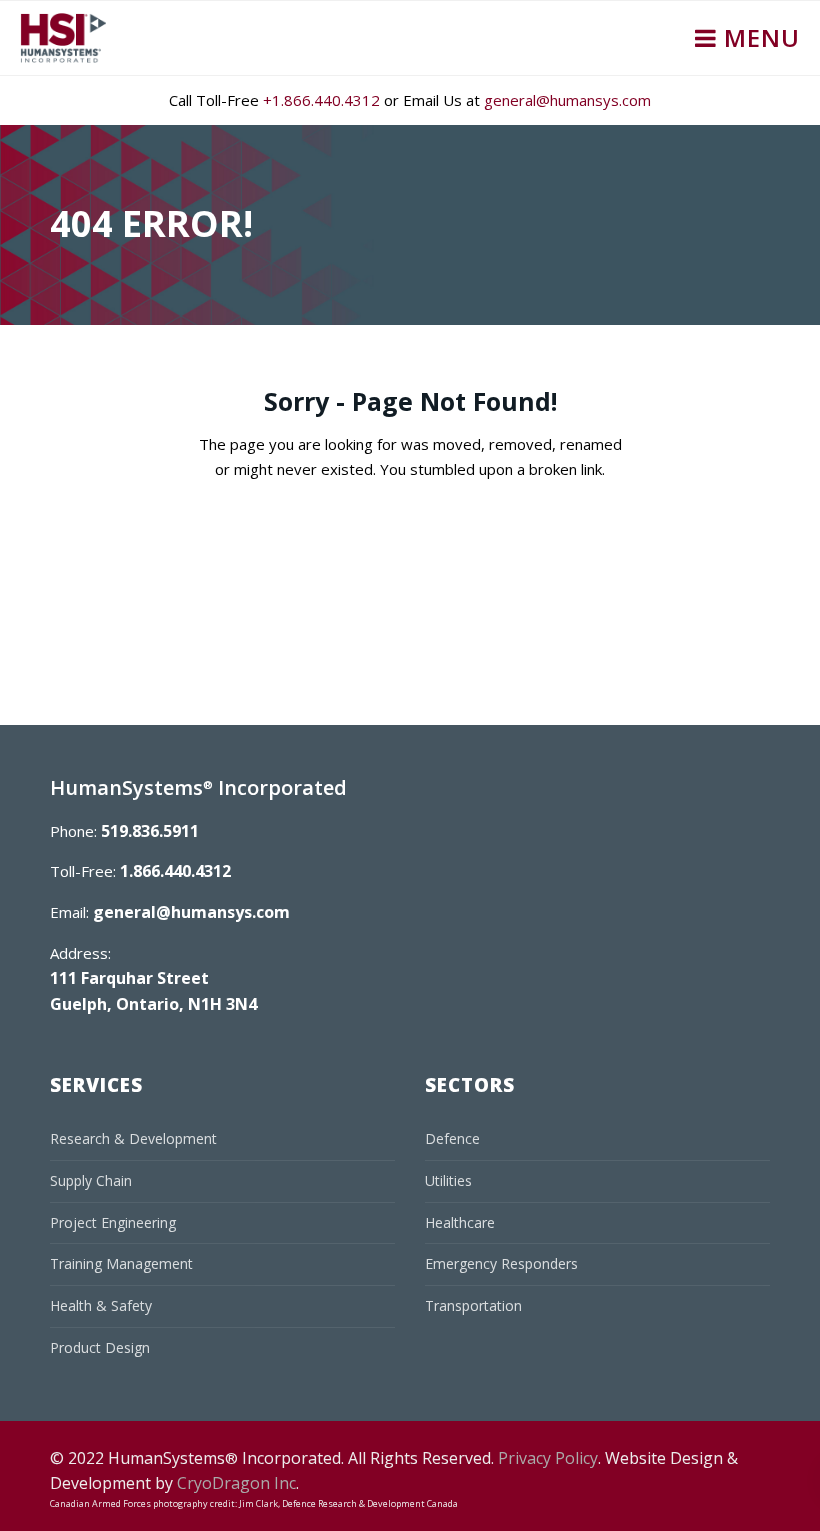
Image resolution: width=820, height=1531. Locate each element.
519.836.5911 (150, 831)
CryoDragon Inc (236, 1483)
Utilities (448, 1180)
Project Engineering (113, 1222)
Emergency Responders (501, 1263)
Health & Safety (101, 1305)
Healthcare (460, 1222)
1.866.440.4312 (175, 871)
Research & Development (133, 1138)
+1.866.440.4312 (321, 100)
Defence (452, 1138)
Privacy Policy (548, 1458)
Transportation (473, 1305)
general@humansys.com (567, 100)
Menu (758, 37)
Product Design (100, 1347)
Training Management (121, 1263)
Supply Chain (91, 1180)
